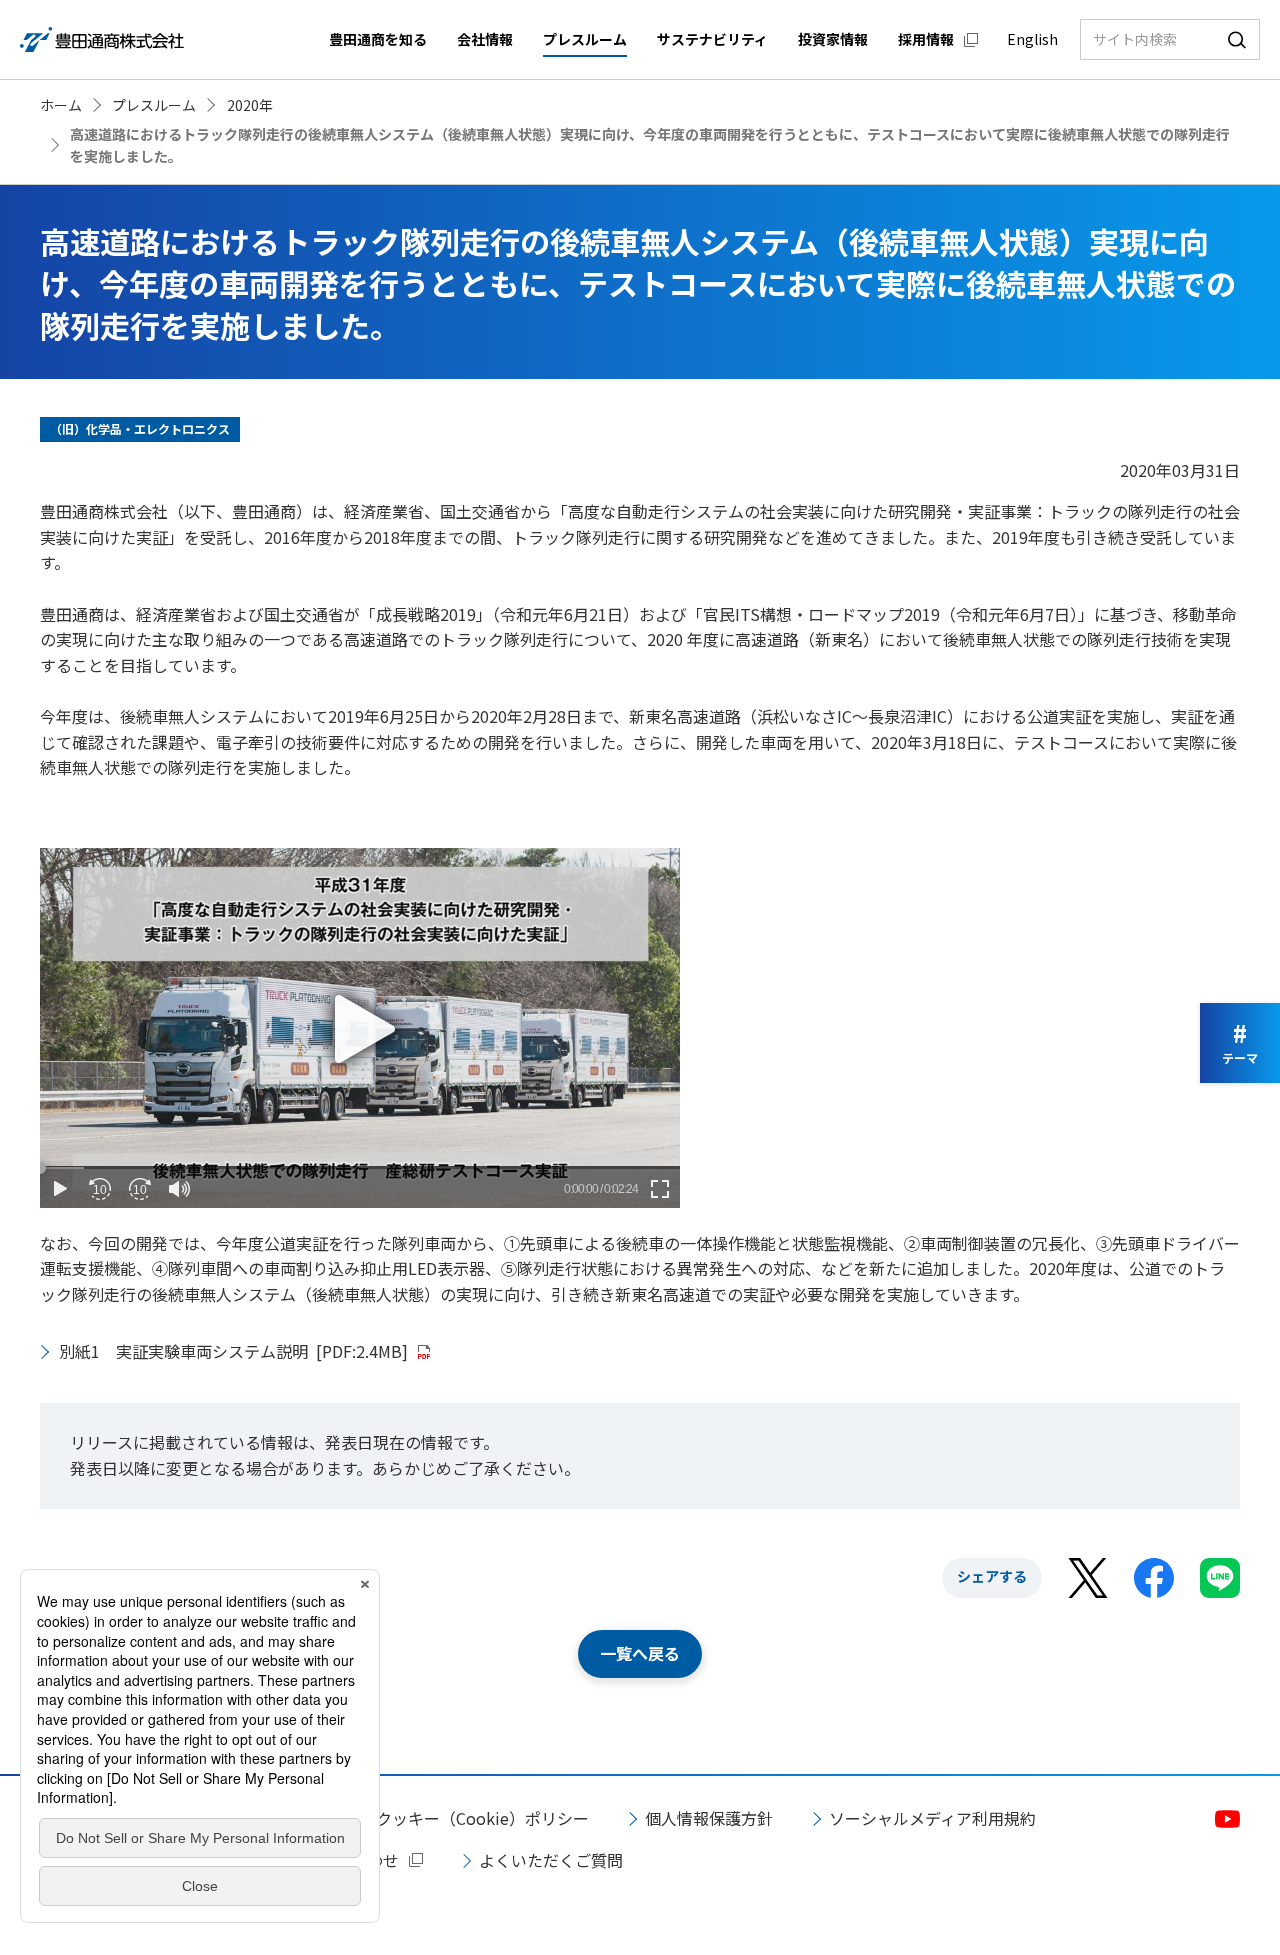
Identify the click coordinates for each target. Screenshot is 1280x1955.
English (1032, 39)
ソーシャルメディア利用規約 (932, 1818)
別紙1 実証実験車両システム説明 (233, 1351)
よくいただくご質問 (551, 1860)
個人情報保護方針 (709, 1818)
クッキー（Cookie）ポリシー (482, 1818)
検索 (1237, 39)
